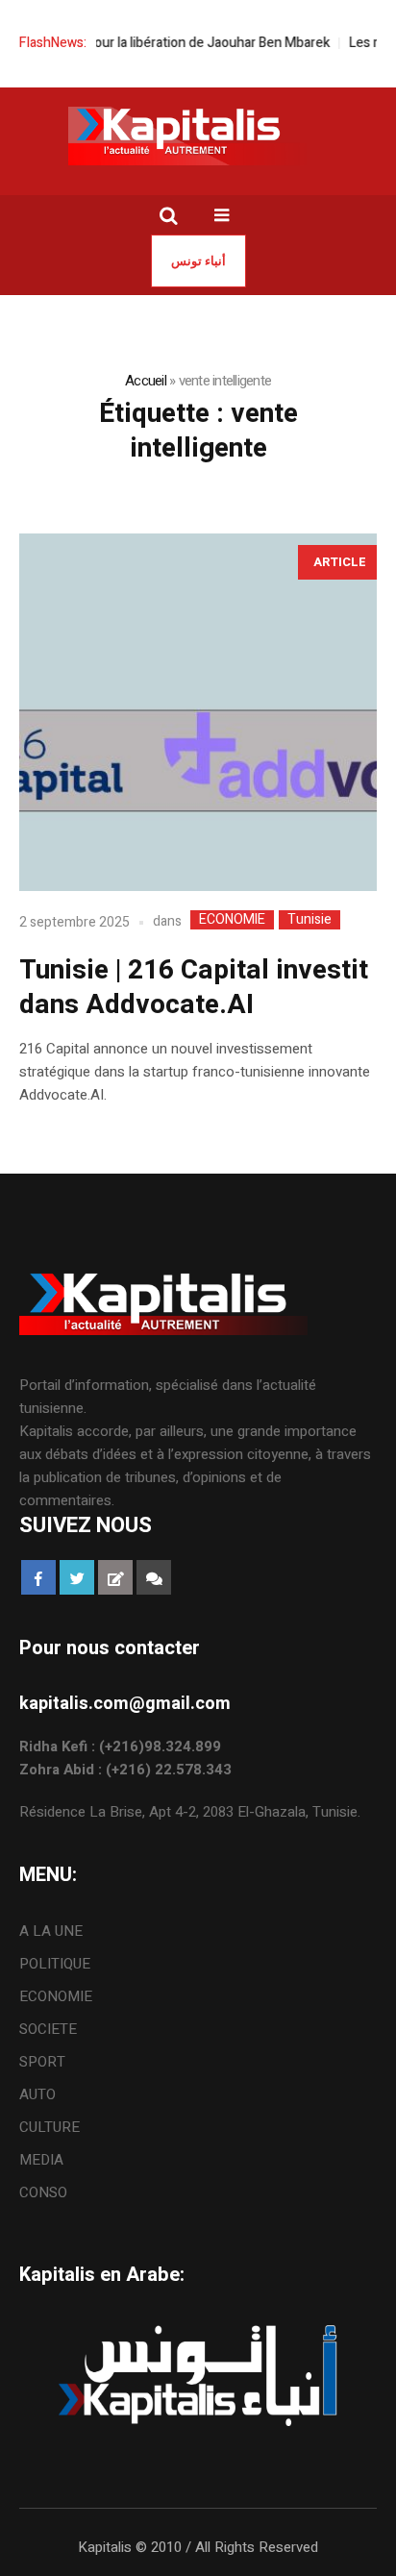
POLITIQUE (55, 1964)
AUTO (37, 2094)
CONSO (43, 2192)
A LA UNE (51, 1931)
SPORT (42, 2062)
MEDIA (41, 2160)
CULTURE (49, 2127)
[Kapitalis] (198, 136)
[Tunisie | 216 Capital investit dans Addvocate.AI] (198, 712)
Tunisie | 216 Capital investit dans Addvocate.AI (194, 988)
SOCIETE (48, 2029)
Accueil (146, 381)
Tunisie (309, 920)
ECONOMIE (232, 920)
